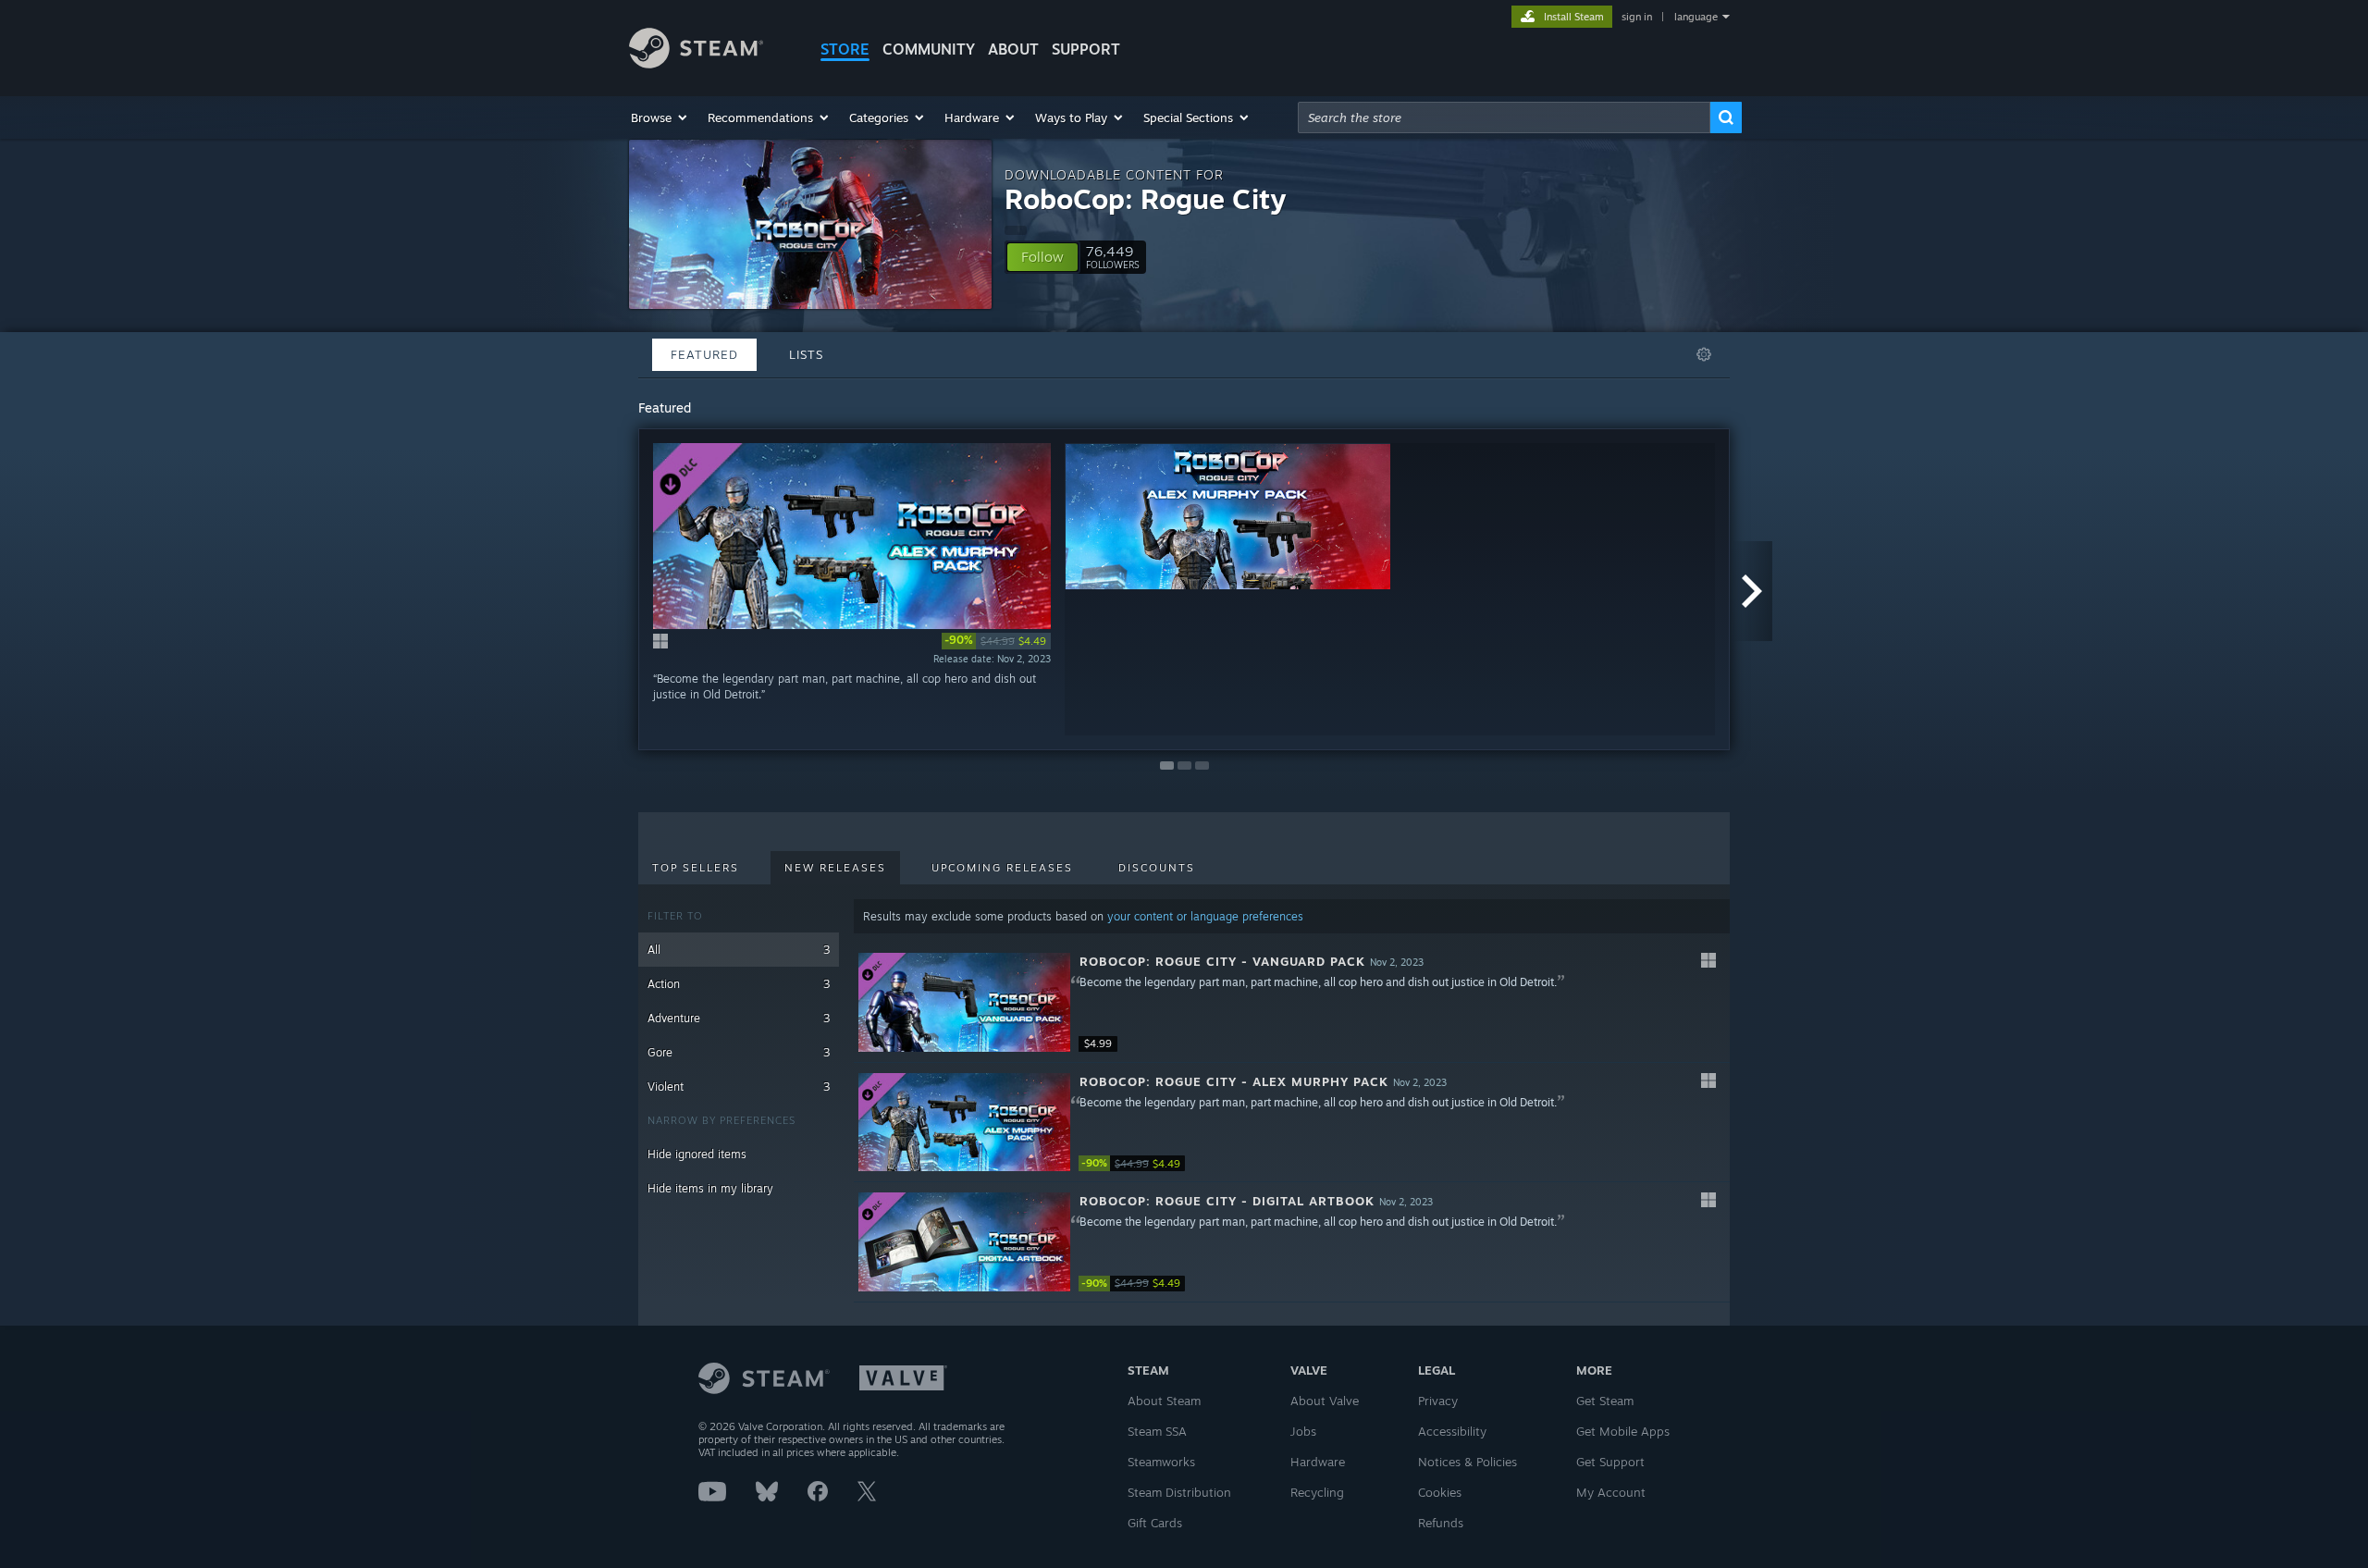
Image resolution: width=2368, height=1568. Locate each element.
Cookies (1440, 1492)
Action (739, 984)
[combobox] (1504, 117)
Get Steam (1605, 1401)
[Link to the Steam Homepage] (696, 63)
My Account (1611, 1492)
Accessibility (1452, 1431)
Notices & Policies (1468, 1462)
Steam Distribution (1179, 1492)
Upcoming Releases (1002, 868)
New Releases (835, 868)
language (1696, 17)
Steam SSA (1157, 1431)
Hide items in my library (710, 1188)
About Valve (1325, 1401)
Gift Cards (1155, 1523)
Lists (806, 354)
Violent (739, 1086)
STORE (845, 49)
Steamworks (1161, 1462)
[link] (996, 641)
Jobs (1303, 1431)
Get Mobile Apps (1623, 1431)
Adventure (739, 1018)
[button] (660, 117)
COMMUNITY (929, 49)
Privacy (1438, 1401)
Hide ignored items (697, 1154)
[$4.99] (964, 1002)
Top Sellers (696, 868)
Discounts (1157, 868)
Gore (739, 1052)
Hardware (1318, 1462)
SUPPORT (1086, 49)
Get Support (1610, 1462)
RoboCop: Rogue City (1145, 198)
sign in (1637, 17)
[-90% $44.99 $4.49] (964, 1123)
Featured (704, 354)
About (1013, 49)
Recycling (1317, 1492)
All (739, 950)
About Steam (1164, 1401)
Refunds (1441, 1523)
